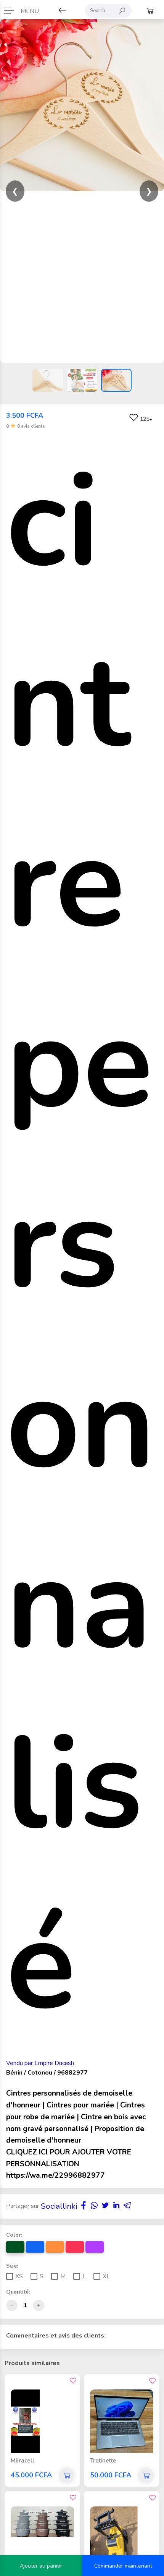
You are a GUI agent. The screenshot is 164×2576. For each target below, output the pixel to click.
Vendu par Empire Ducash (40, 2063)
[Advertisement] (82, 277)
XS (19, 2276)
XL (106, 2276)
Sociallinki (59, 2206)
